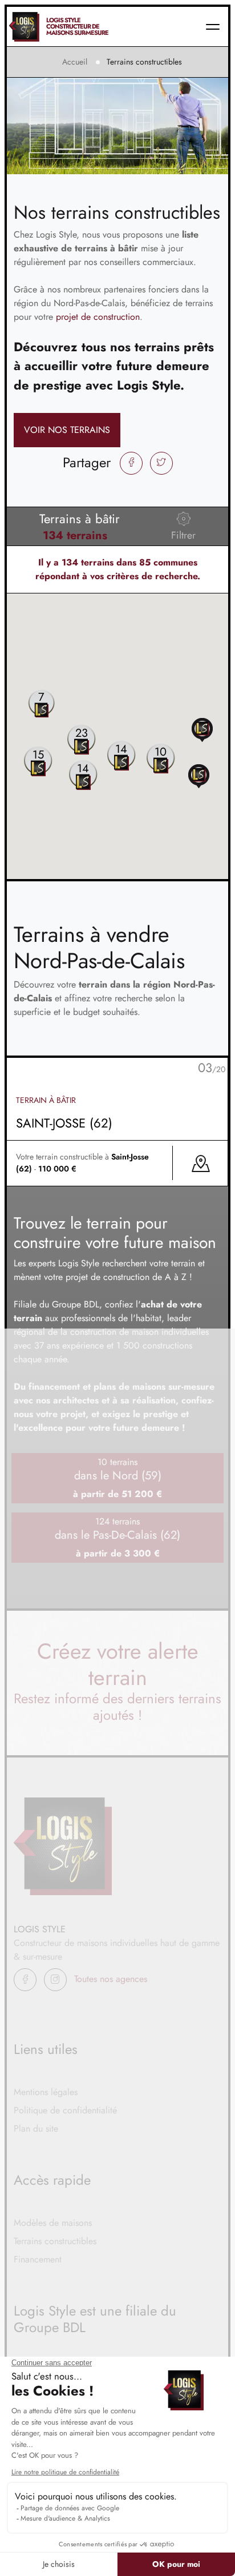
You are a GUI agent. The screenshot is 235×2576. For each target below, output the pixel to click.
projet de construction (98, 317)
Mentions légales (46, 2092)
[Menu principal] (213, 27)
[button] (202, 729)
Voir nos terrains (67, 430)
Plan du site (36, 2128)
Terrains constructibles (55, 2241)
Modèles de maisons (53, 2223)
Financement (38, 2259)
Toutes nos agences (111, 1979)
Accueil (75, 62)
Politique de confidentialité (65, 2110)
